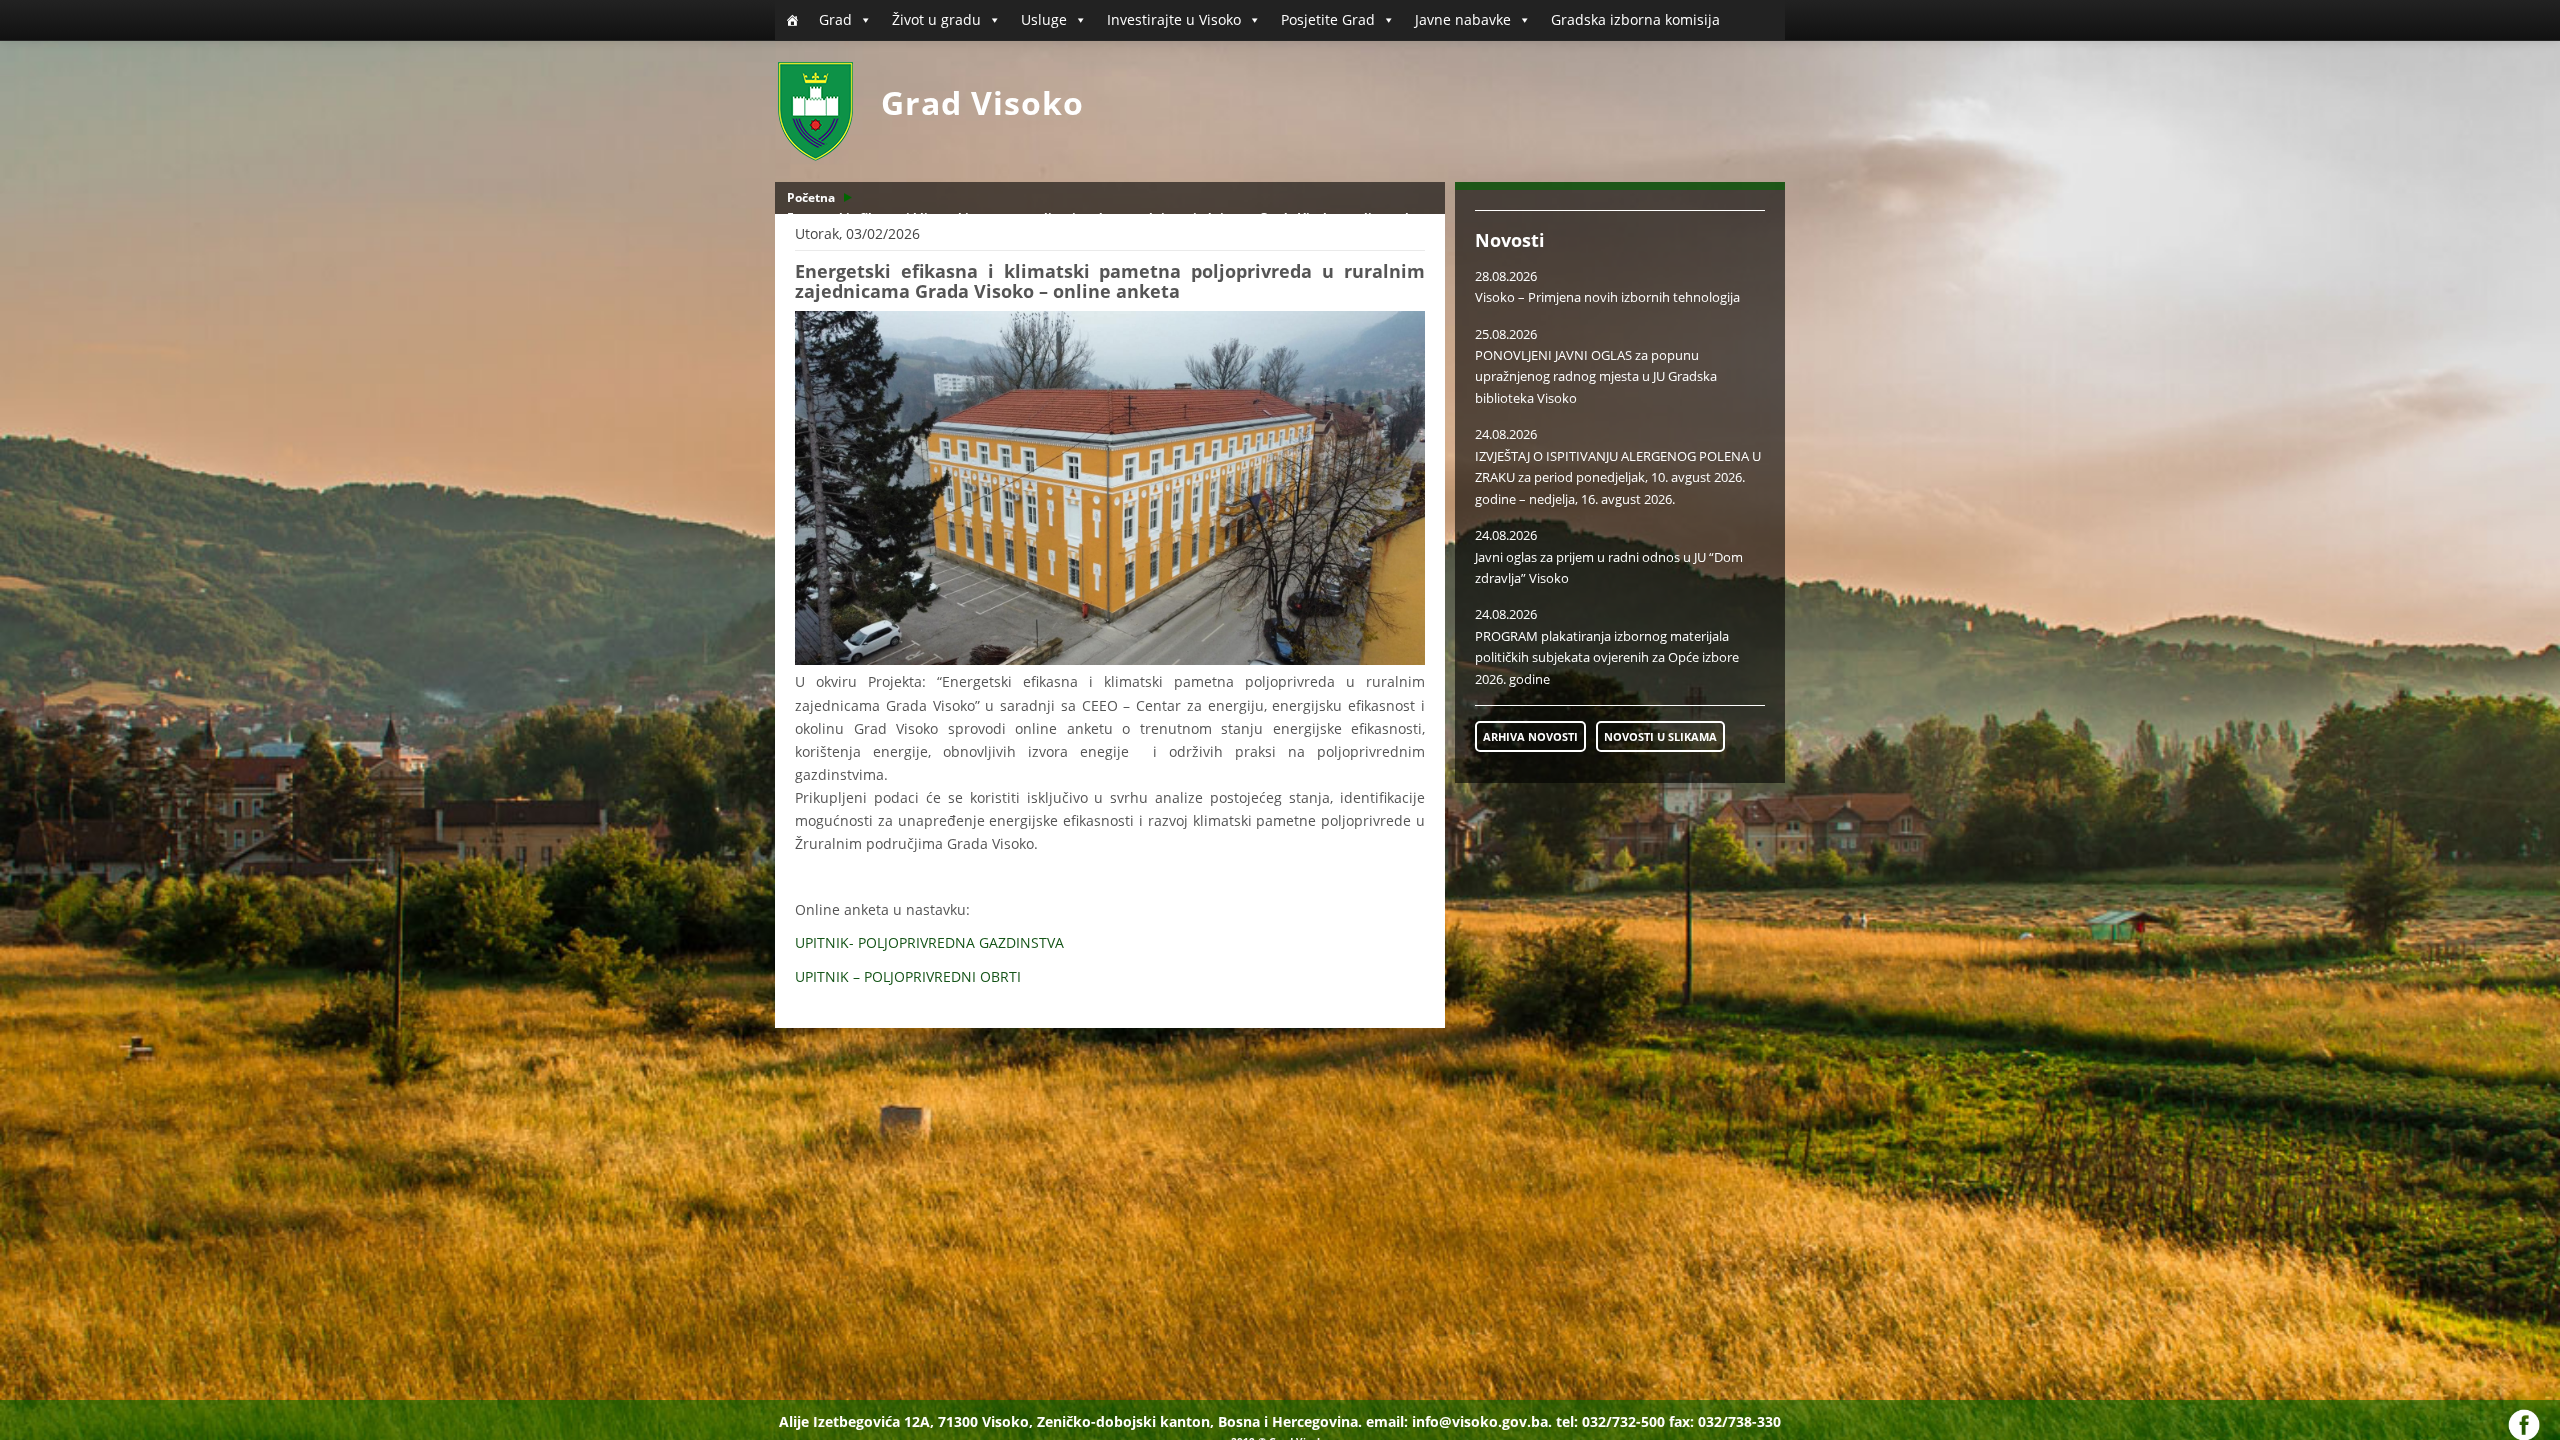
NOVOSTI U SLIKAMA (1660, 736)
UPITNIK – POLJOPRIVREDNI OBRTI (908, 976)
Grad (835, 19)
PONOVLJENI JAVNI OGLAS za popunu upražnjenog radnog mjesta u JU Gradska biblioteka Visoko (1596, 376)
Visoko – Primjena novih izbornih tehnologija (1607, 297)
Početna (811, 197)
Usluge (1044, 19)
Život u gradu (936, 19)
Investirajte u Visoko (1174, 19)
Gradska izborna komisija (1635, 19)
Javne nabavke (1463, 19)
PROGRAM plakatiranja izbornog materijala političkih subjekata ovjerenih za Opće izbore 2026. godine (1607, 657)
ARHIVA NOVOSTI (1530, 736)
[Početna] (792, 20)
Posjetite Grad (1328, 19)
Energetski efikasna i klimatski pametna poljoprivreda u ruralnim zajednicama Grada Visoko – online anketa (1109, 217)
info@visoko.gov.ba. (1482, 1421)
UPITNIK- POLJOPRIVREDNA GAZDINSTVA (929, 942)
